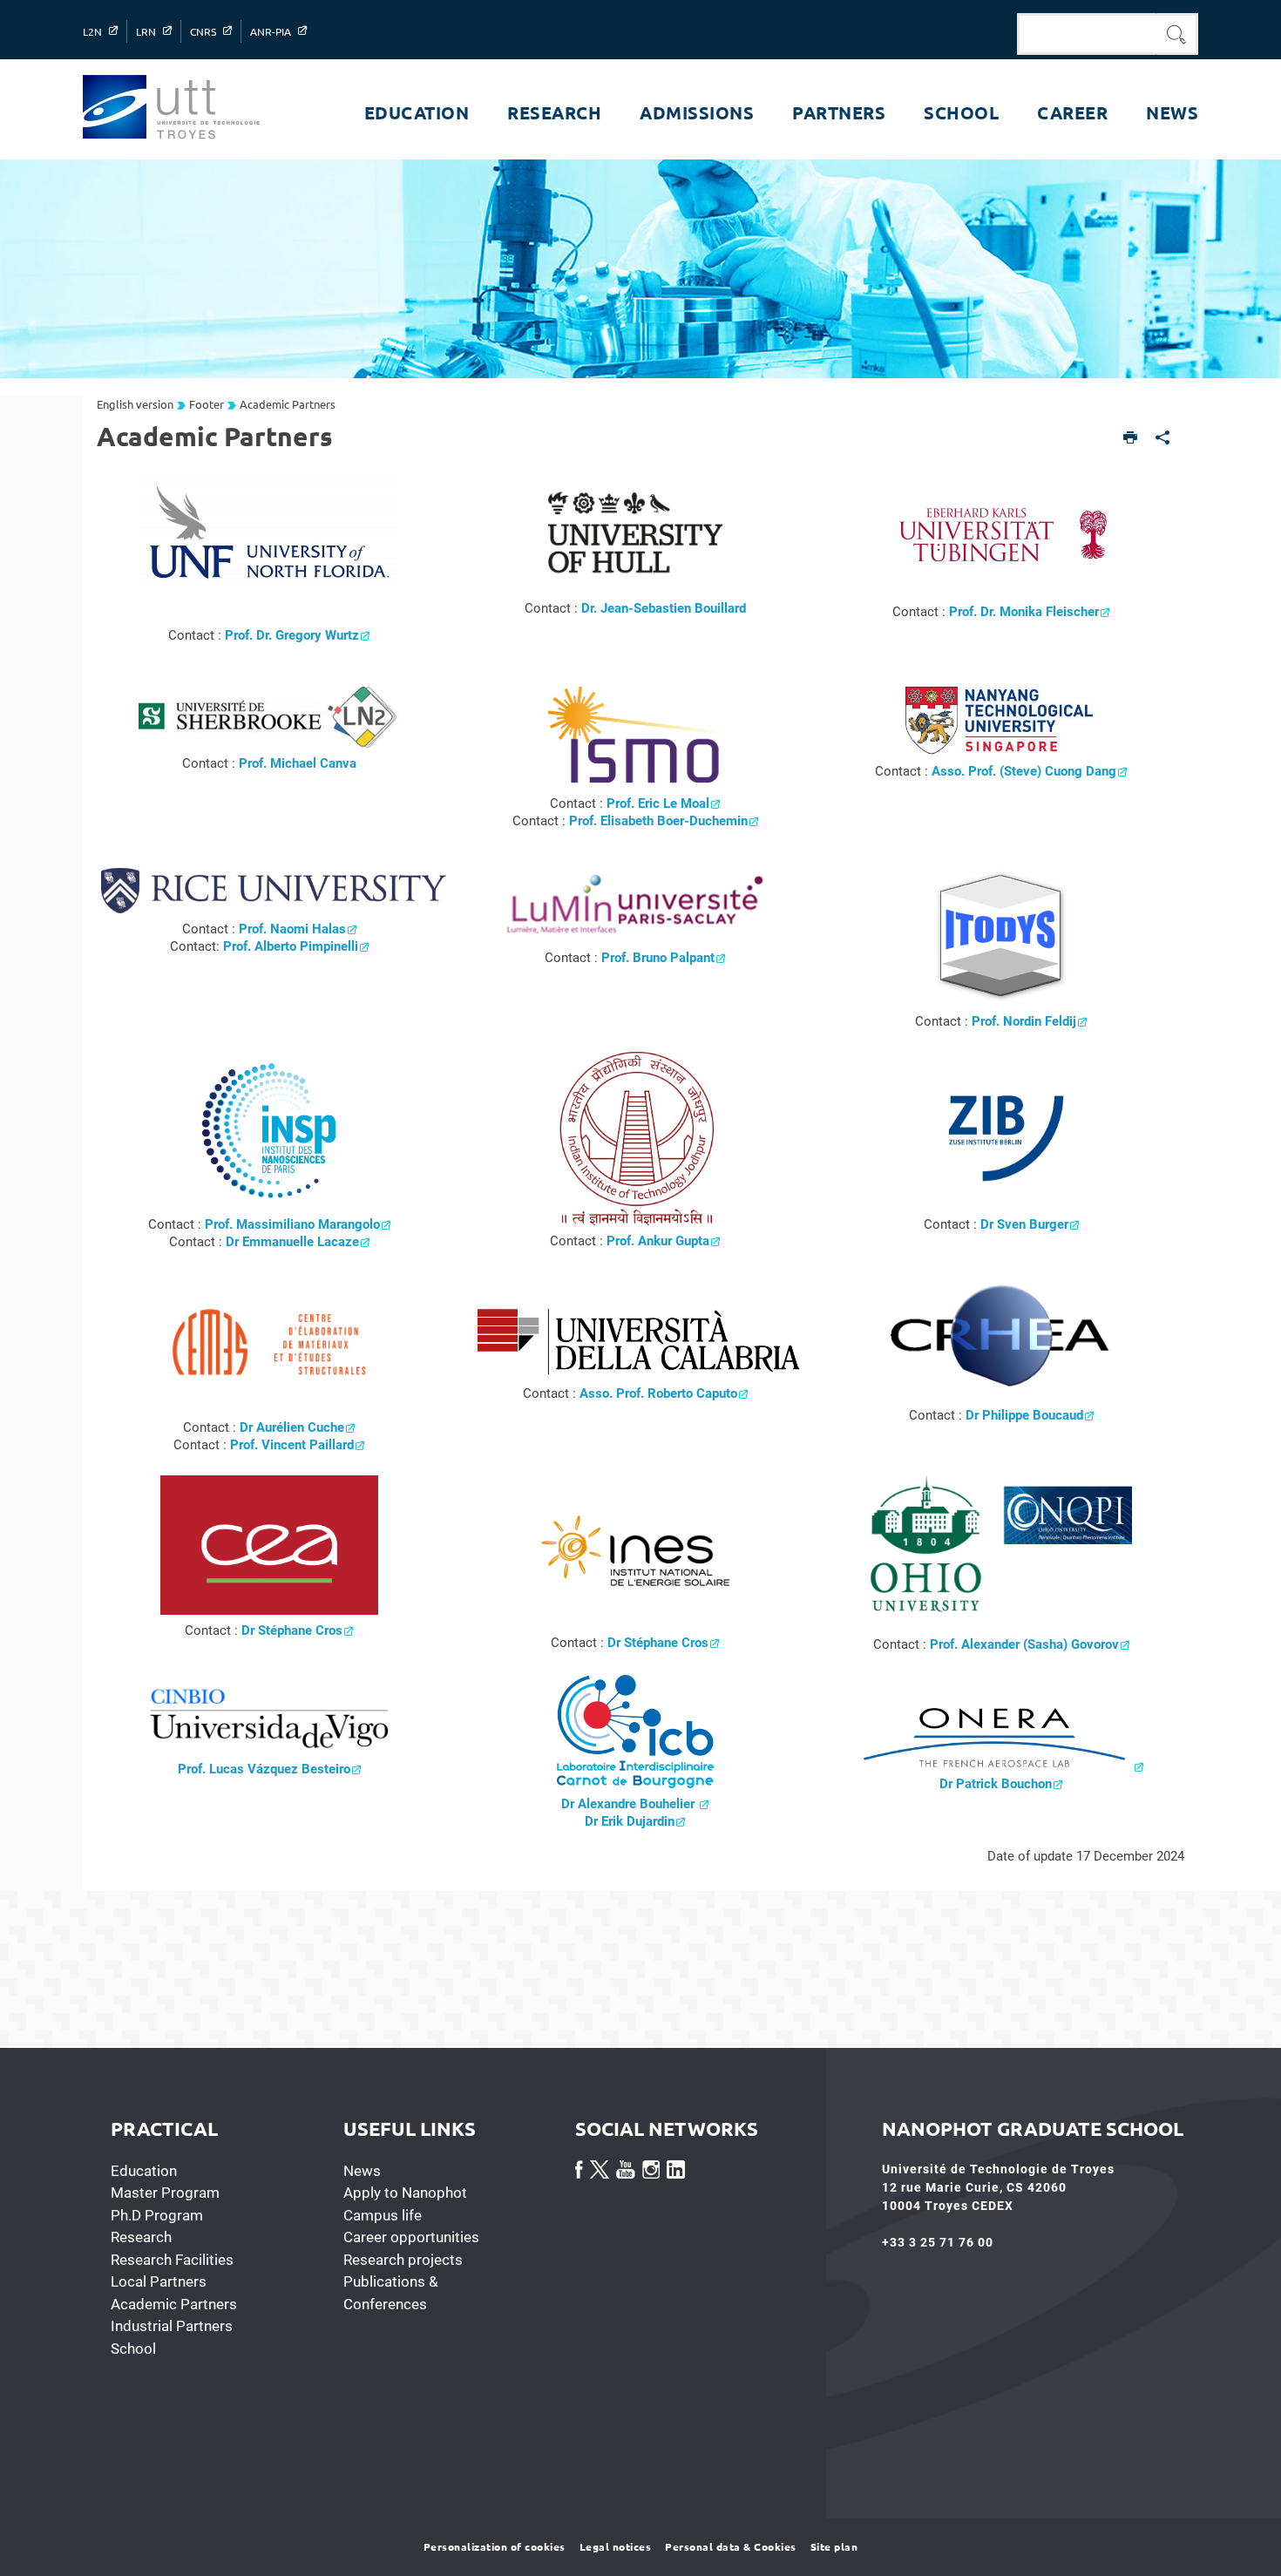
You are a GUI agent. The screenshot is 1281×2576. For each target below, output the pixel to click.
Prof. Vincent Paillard (292, 1445)
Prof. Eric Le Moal (658, 803)
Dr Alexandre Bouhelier (630, 1804)
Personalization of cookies (495, 2546)
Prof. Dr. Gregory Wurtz (292, 635)
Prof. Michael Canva (298, 763)
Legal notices (616, 2546)
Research (141, 2237)
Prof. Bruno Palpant (658, 958)
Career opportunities (411, 2237)
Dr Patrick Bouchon (996, 1784)
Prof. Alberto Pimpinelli (291, 946)
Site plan (834, 2546)
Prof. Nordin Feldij (1024, 1021)
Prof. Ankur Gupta (658, 1241)
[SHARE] (1163, 439)
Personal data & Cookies (731, 2546)
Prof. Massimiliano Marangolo (292, 1224)
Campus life (383, 2215)
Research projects (403, 2260)
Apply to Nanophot (405, 2193)
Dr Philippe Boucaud (1024, 1415)
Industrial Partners (172, 2326)
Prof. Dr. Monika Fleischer (1024, 612)
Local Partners (159, 2281)
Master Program (165, 2193)
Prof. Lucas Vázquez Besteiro (264, 1769)
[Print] (1131, 439)
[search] (1087, 34)
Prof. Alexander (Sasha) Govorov (1024, 1644)
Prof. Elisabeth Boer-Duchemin (658, 821)
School (133, 2349)
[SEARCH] (1177, 34)
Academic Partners (174, 2304)
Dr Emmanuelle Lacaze (292, 1242)
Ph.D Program (157, 2215)
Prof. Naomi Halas (292, 929)
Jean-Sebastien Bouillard (673, 608)
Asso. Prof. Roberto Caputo (658, 1393)
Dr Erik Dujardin (630, 1821)
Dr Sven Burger (1024, 1224)
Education (144, 2171)
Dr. (591, 608)
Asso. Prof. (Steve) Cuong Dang (1024, 771)
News (362, 2171)
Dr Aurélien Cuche (292, 1427)
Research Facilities (172, 2260)
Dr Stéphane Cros (292, 1630)
